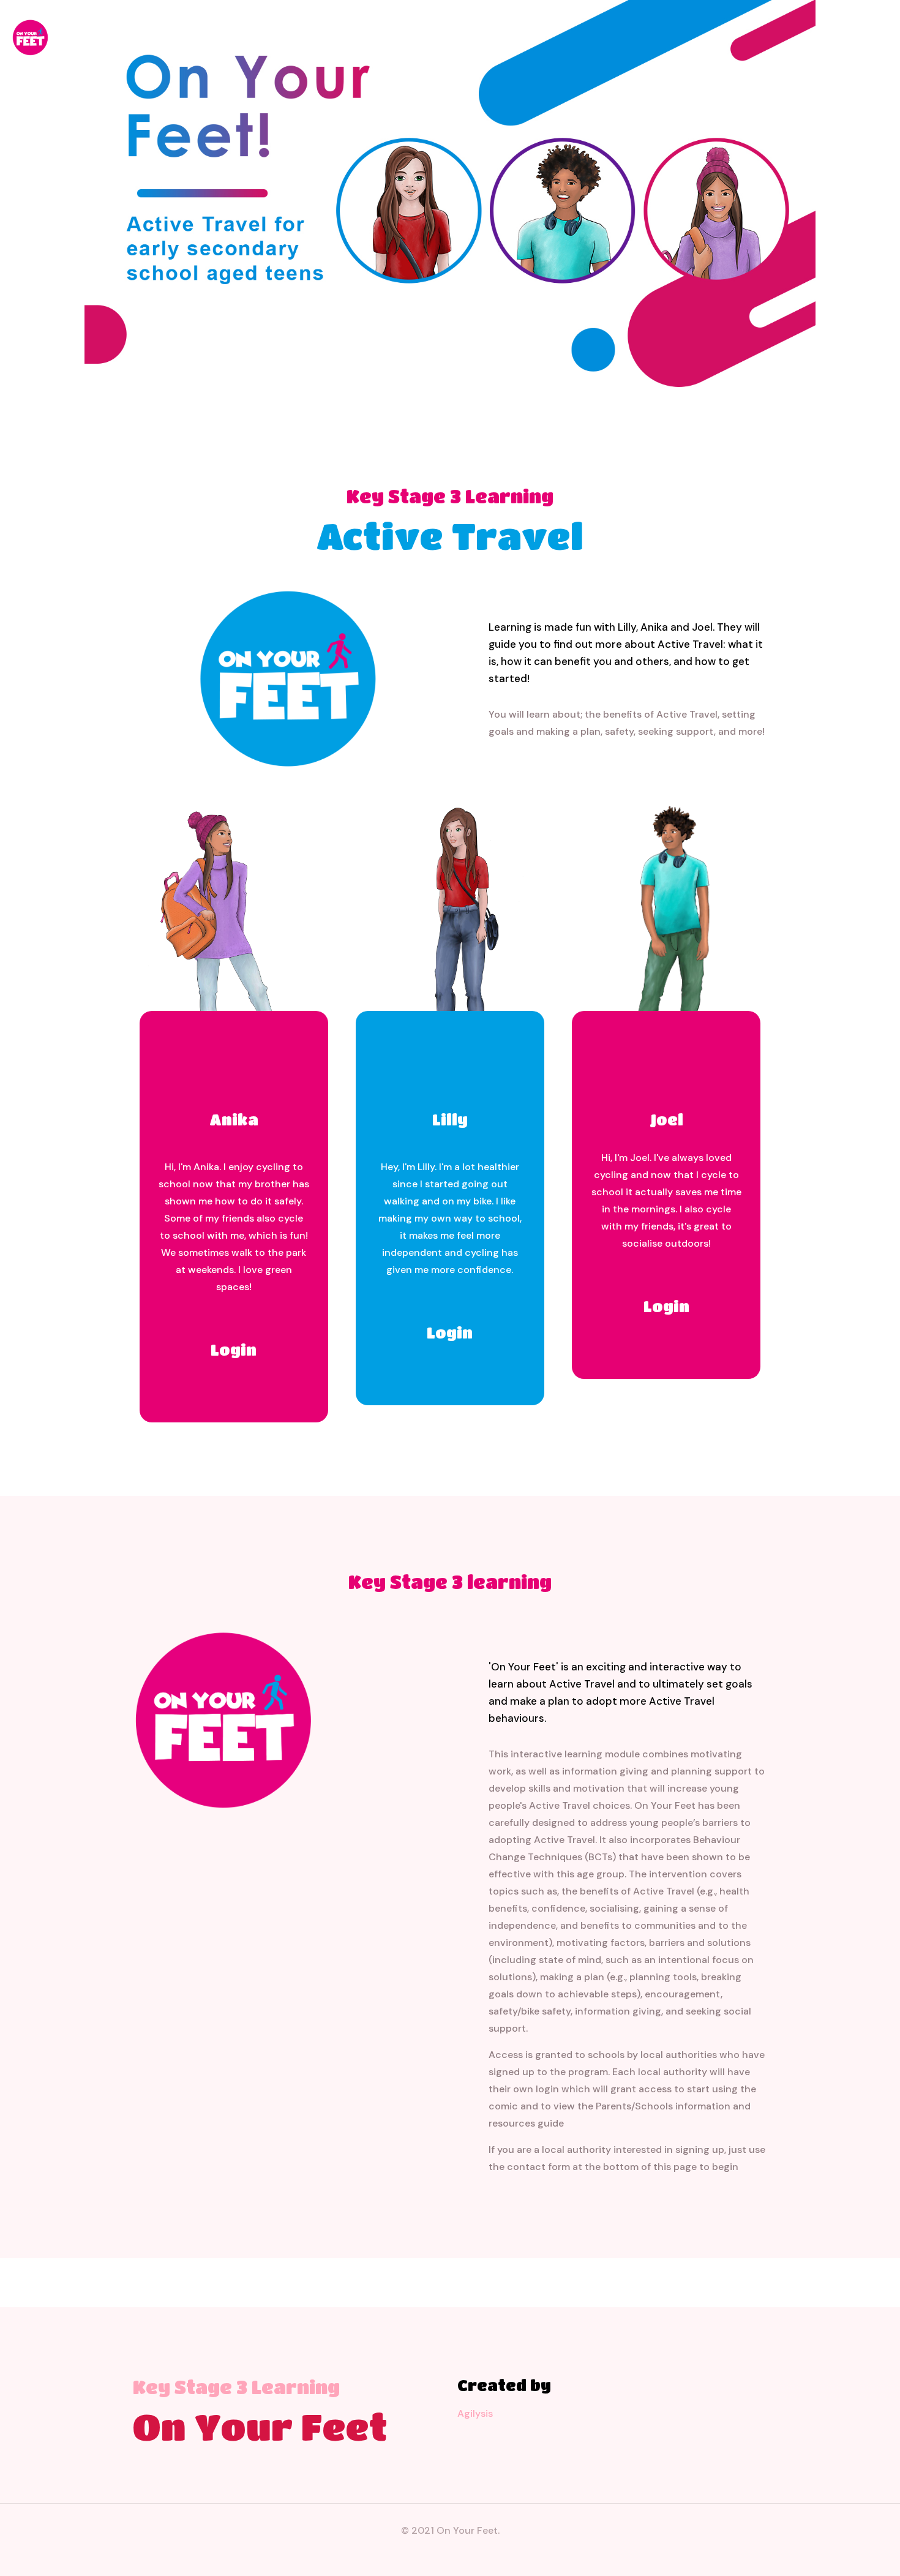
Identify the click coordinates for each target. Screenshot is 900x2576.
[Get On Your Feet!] (30, 37)
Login (234, 1350)
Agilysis (475, 2413)
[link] (223, 1719)
